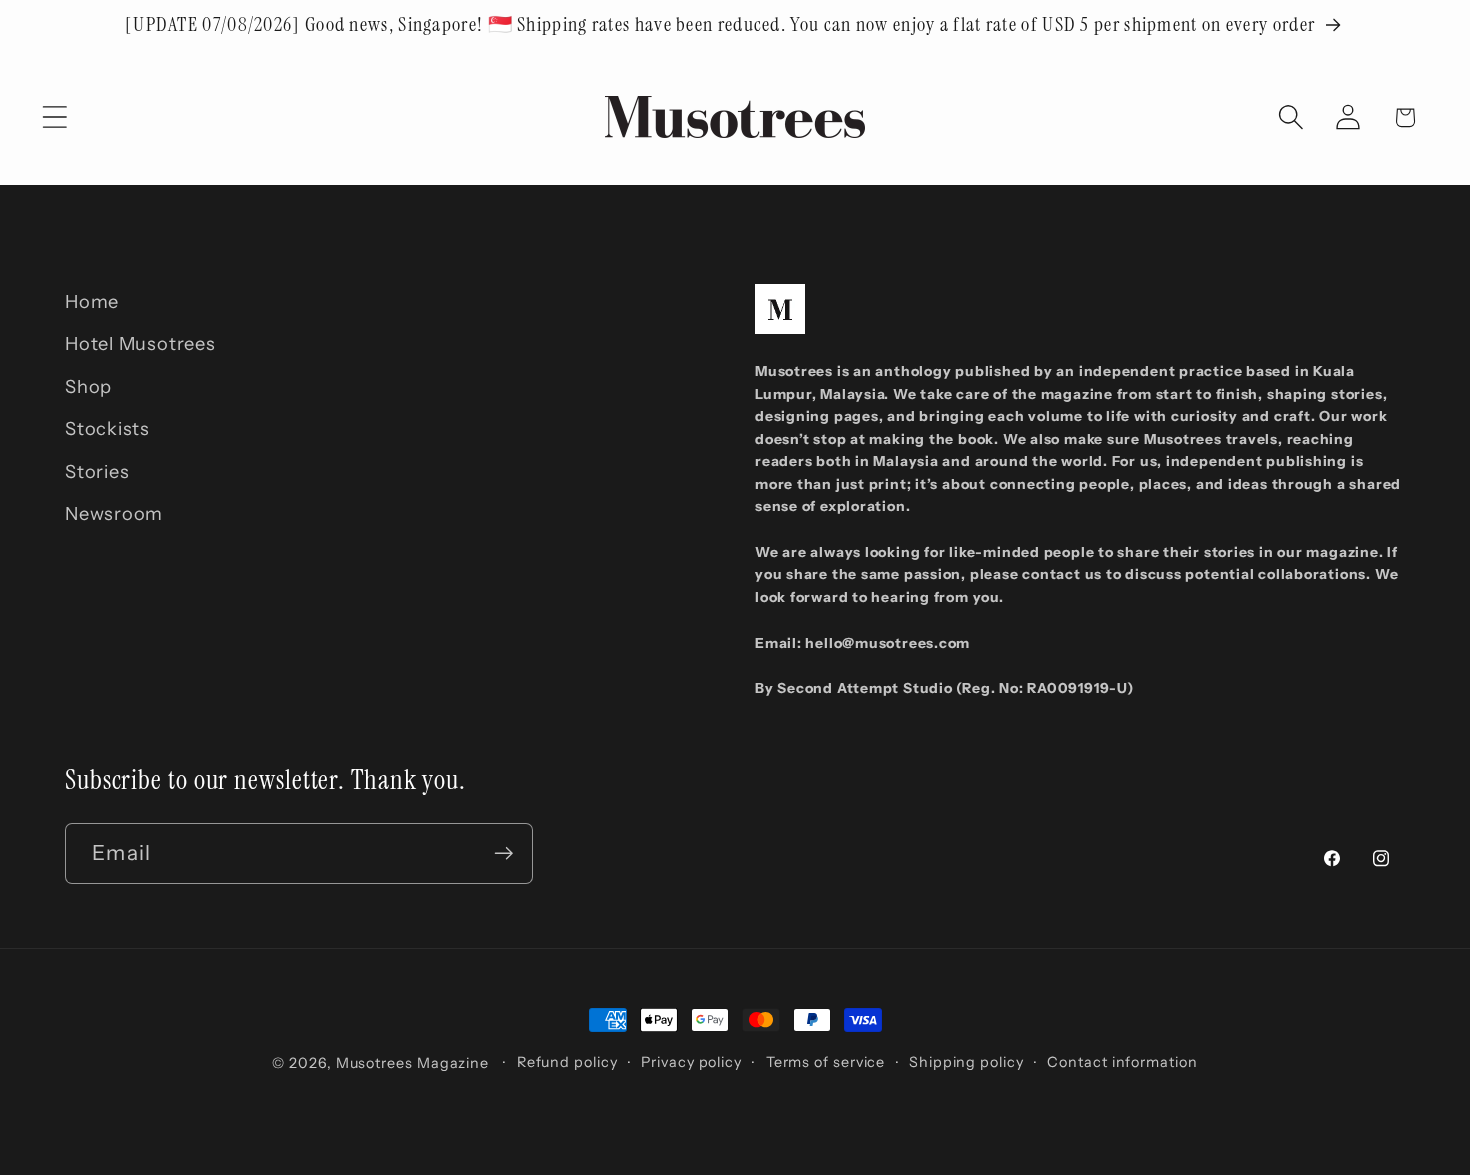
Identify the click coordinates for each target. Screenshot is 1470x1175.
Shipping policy (966, 1062)
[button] (54, 117)
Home (92, 301)
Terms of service (826, 1062)
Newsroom (114, 513)
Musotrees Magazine (412, 1063)
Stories (97, 471)
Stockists (107, 429)
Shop (88, 386)
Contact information (1122, 1062)
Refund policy (567, 1062)
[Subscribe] (503, 853)
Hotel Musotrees (140, 344)
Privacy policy (691, 1062)
